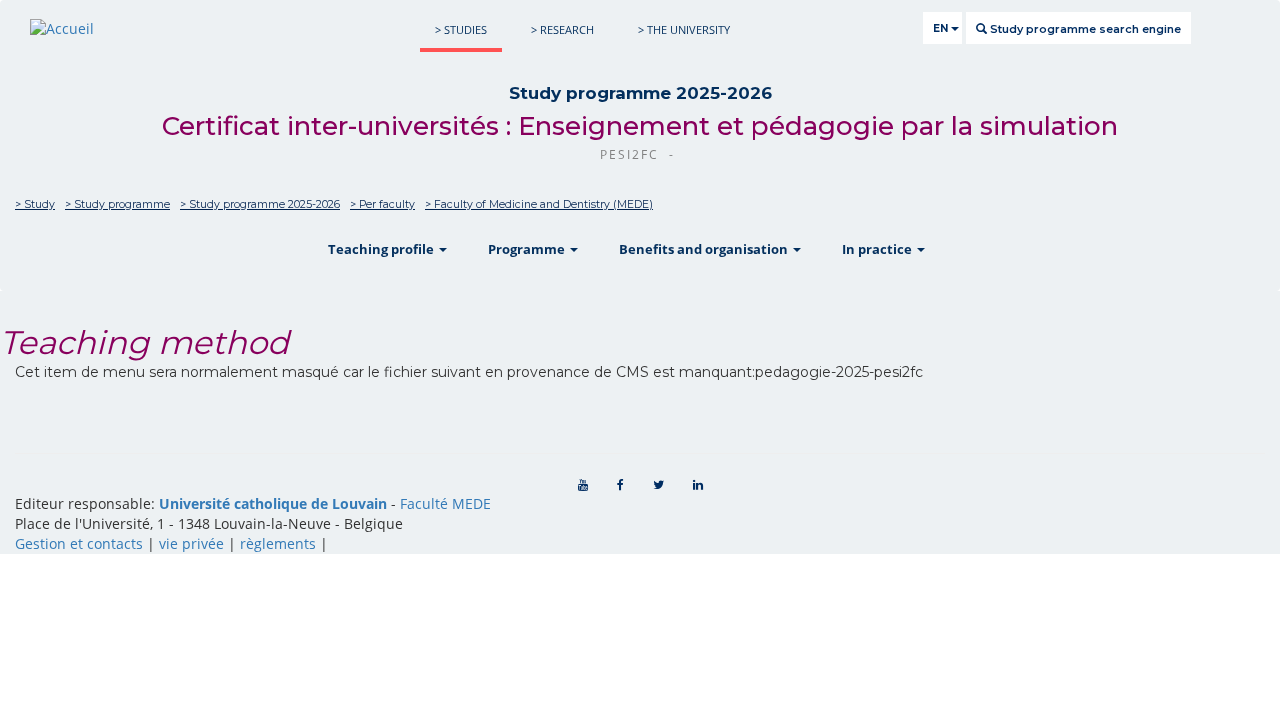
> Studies (461, 29)
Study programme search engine (1084, 29)
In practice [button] (878, 249)
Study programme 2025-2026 (640, 93)
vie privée (191, 543)
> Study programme (117, 204)
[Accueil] (62, 28)
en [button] (942, 28)
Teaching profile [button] (382, 249)
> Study (35, 204)
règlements (278, 543)
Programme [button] (528, 249)
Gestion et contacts (79, 543)
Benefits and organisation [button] (705, 249)
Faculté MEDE (445, 503)
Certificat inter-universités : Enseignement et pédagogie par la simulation (640, 126)
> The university (684, 29)
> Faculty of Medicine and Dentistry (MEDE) (539, 204)
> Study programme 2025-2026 (260, 204)
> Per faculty (382, 204)
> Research (562, 29)
